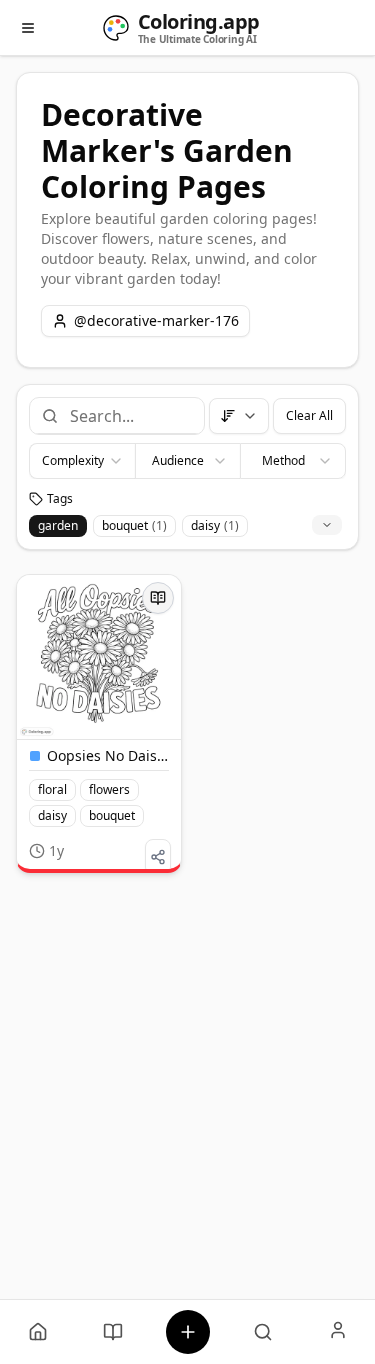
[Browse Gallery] (262, 1332)
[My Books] (112, 1332)
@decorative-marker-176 (156, 320)
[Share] (158, 857)
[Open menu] (28, 28)
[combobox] (129, 416)
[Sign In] (338, 1332)
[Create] (187, 1332)
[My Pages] (37, 1332)
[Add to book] (158, 598)
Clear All (309, 415)
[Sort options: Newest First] (239, 416)
